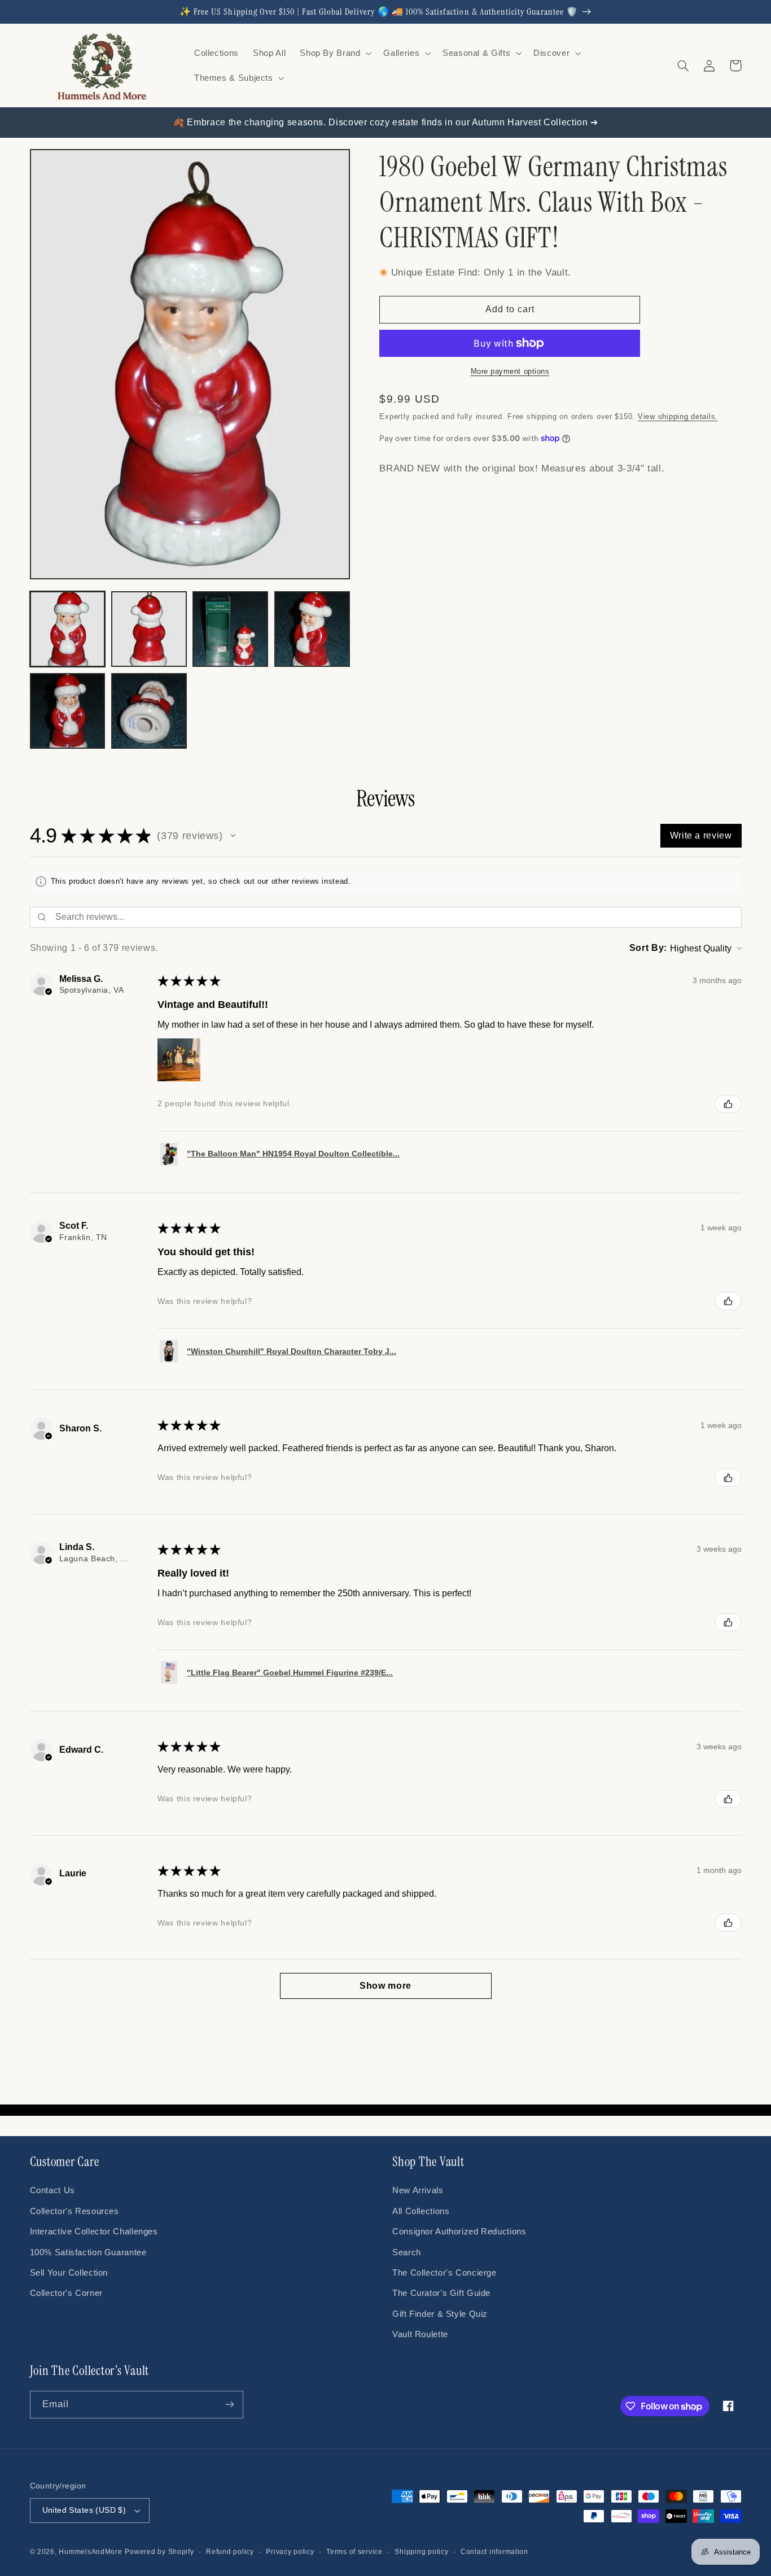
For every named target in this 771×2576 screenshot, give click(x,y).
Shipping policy (421, 2552)
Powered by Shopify (159, 2552)
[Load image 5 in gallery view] (68, 711)
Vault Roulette (420, 2334)
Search (407, 2252)
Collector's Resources (75, 2211)
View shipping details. (678, 417)
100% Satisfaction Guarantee (88, 2252)
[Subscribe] (229, 2405)
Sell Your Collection (69, 2273)
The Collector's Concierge (444, 2273)
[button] (335, 53)
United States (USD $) (84, 2510)
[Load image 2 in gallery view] (149, 629)
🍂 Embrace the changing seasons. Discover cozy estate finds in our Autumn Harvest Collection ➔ (385, 122)
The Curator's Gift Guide (441, 2293)
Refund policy (230, 2552)
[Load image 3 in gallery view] (230, 629)
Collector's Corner (66, 2293)
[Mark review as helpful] (728, 1104)
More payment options (510, 372)
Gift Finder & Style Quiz (440, 2314)
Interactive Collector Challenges (94, 2232)
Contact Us (52, 2190)
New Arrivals (418, 2190)
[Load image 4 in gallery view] (312, 629)
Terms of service (354, 2552)
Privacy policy (290, 2552)
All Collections (421, 2211)
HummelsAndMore (90, 2552)
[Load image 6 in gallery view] (149, 711)
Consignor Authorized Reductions (459, 2232)
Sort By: (648, 948)
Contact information (494, 2552)
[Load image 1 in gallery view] (68, 629)
